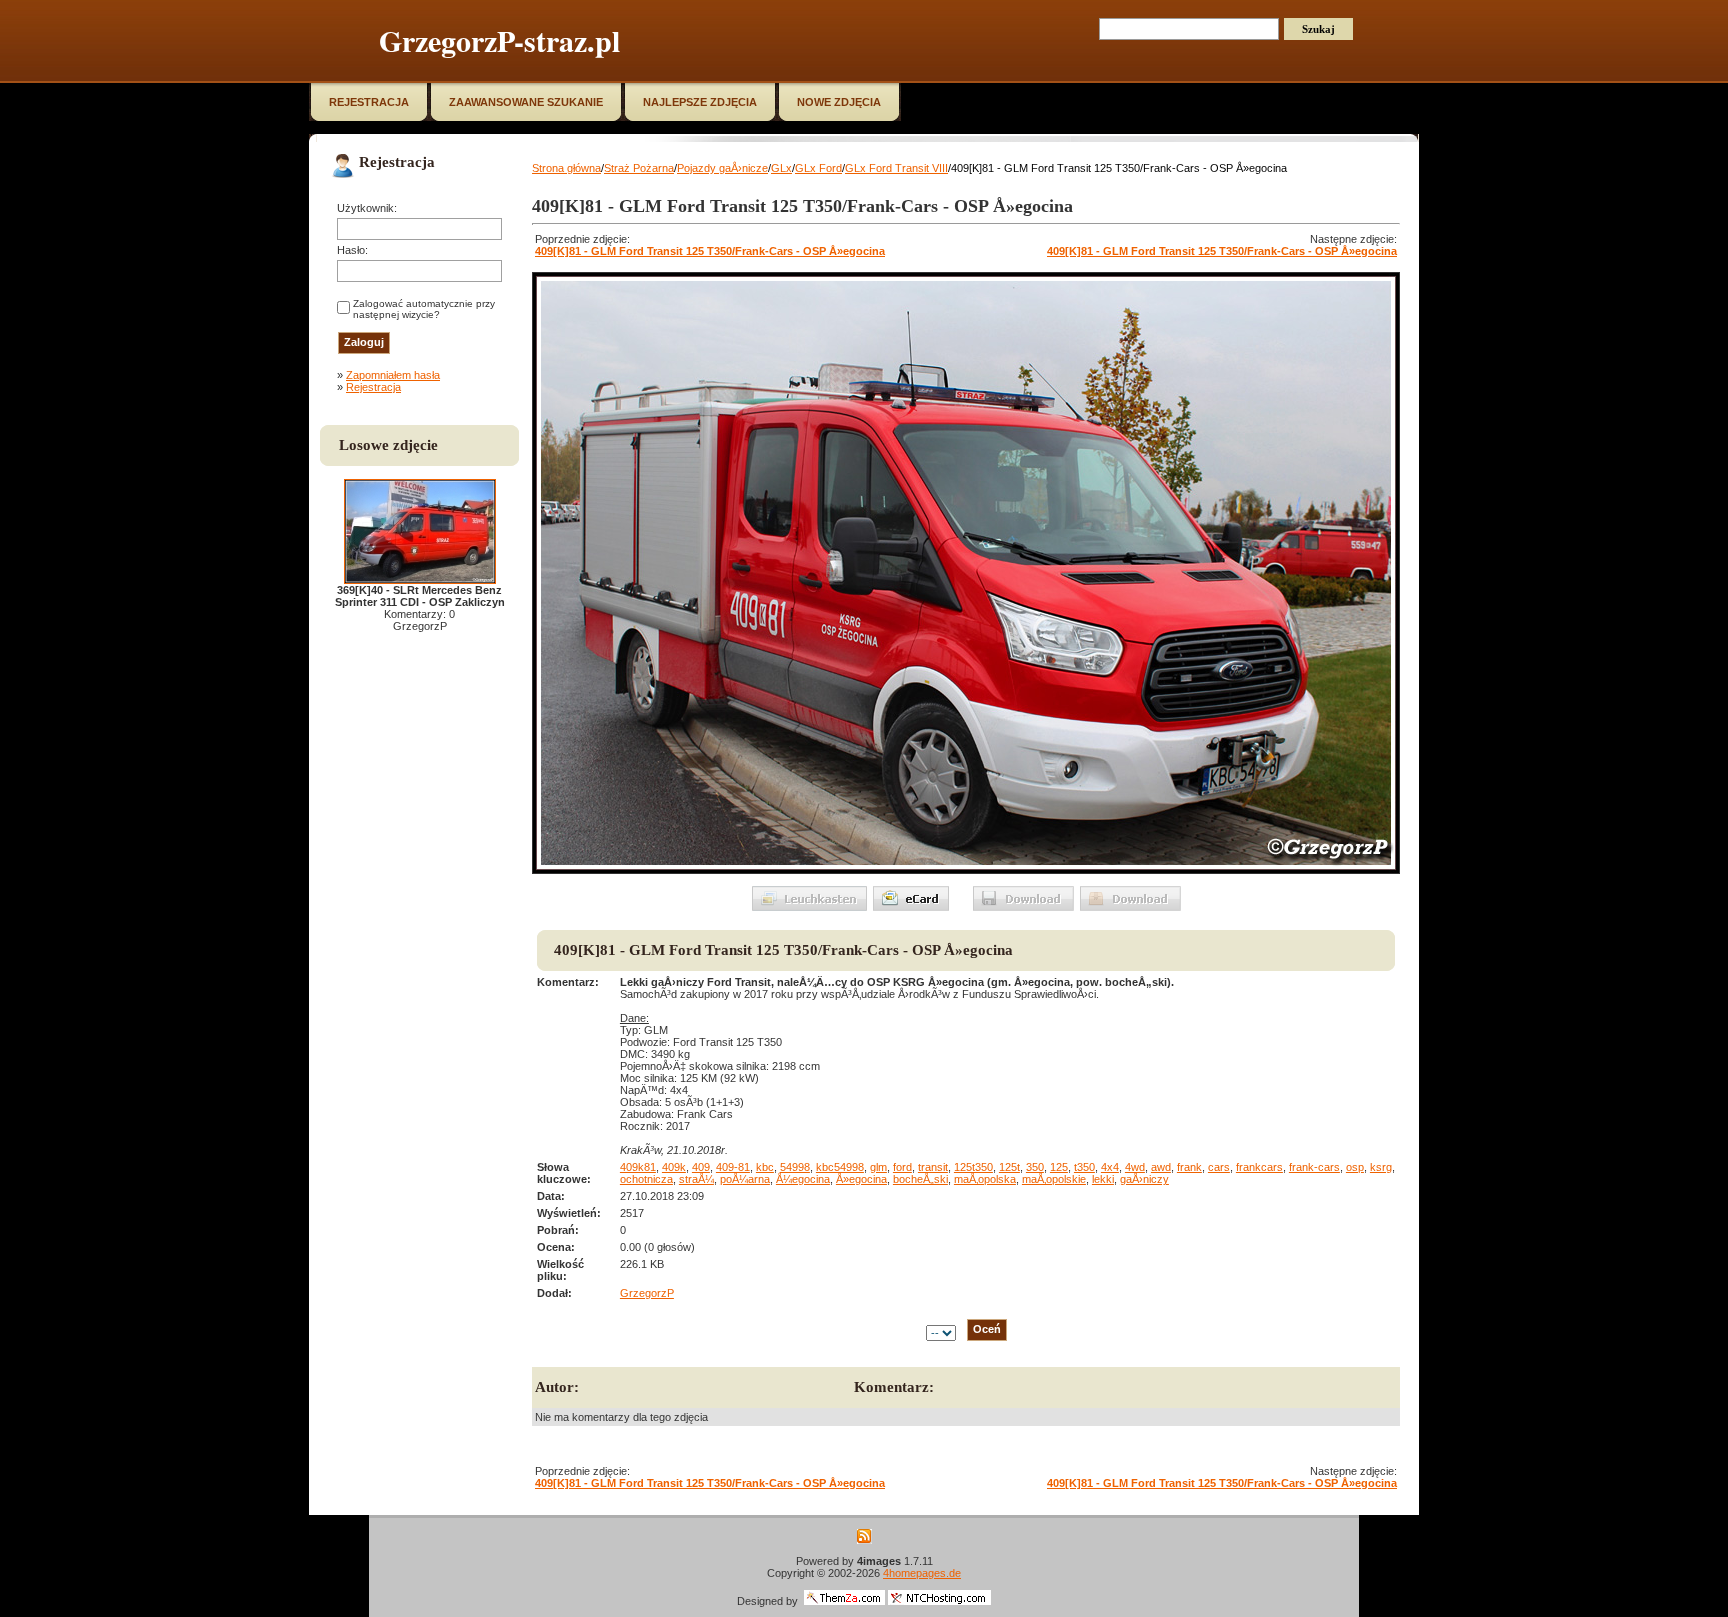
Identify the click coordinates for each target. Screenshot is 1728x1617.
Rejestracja (373, 387)
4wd (1135, 1167)
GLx (781, 168)
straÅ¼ (696, 1179)
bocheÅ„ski (920, 1179)
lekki (1103, 1179)
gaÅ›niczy (1144, 1179)
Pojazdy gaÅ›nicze (722, 168)
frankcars (1259, 1167)
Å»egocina (861, 1179)
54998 (795, 1167)
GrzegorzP (647, 1293)
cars (1219, 1167)
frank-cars (1314, 1167)
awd (1161, 1167)
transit (933, 1167)
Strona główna (566, 168)
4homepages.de (922, 1573)
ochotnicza (646, 1179)
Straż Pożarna (639, 168)
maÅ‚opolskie (1054, 1179)
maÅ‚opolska (985, 1179)
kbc (765, 1167)
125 (1059, 1167)
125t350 (973, 1167)
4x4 (1110, 1167)
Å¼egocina (803, 1179)
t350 (1084, 1167)
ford (902, 1167)
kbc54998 (840, 1167)
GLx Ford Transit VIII (896, 168)
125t (1009, 1167)
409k (674, 1167)
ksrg (1381, 1167)
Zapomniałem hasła (393, 375)
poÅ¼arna (745, 1179)
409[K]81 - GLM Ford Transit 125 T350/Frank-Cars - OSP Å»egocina (710, 251)
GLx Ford (818, 168)
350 (1035, 1167)
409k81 (638, 1167)
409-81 (733, 1167)
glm (878, 1167)
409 (701, 1167)
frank (1189, 1167)
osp (1355, 1167)
